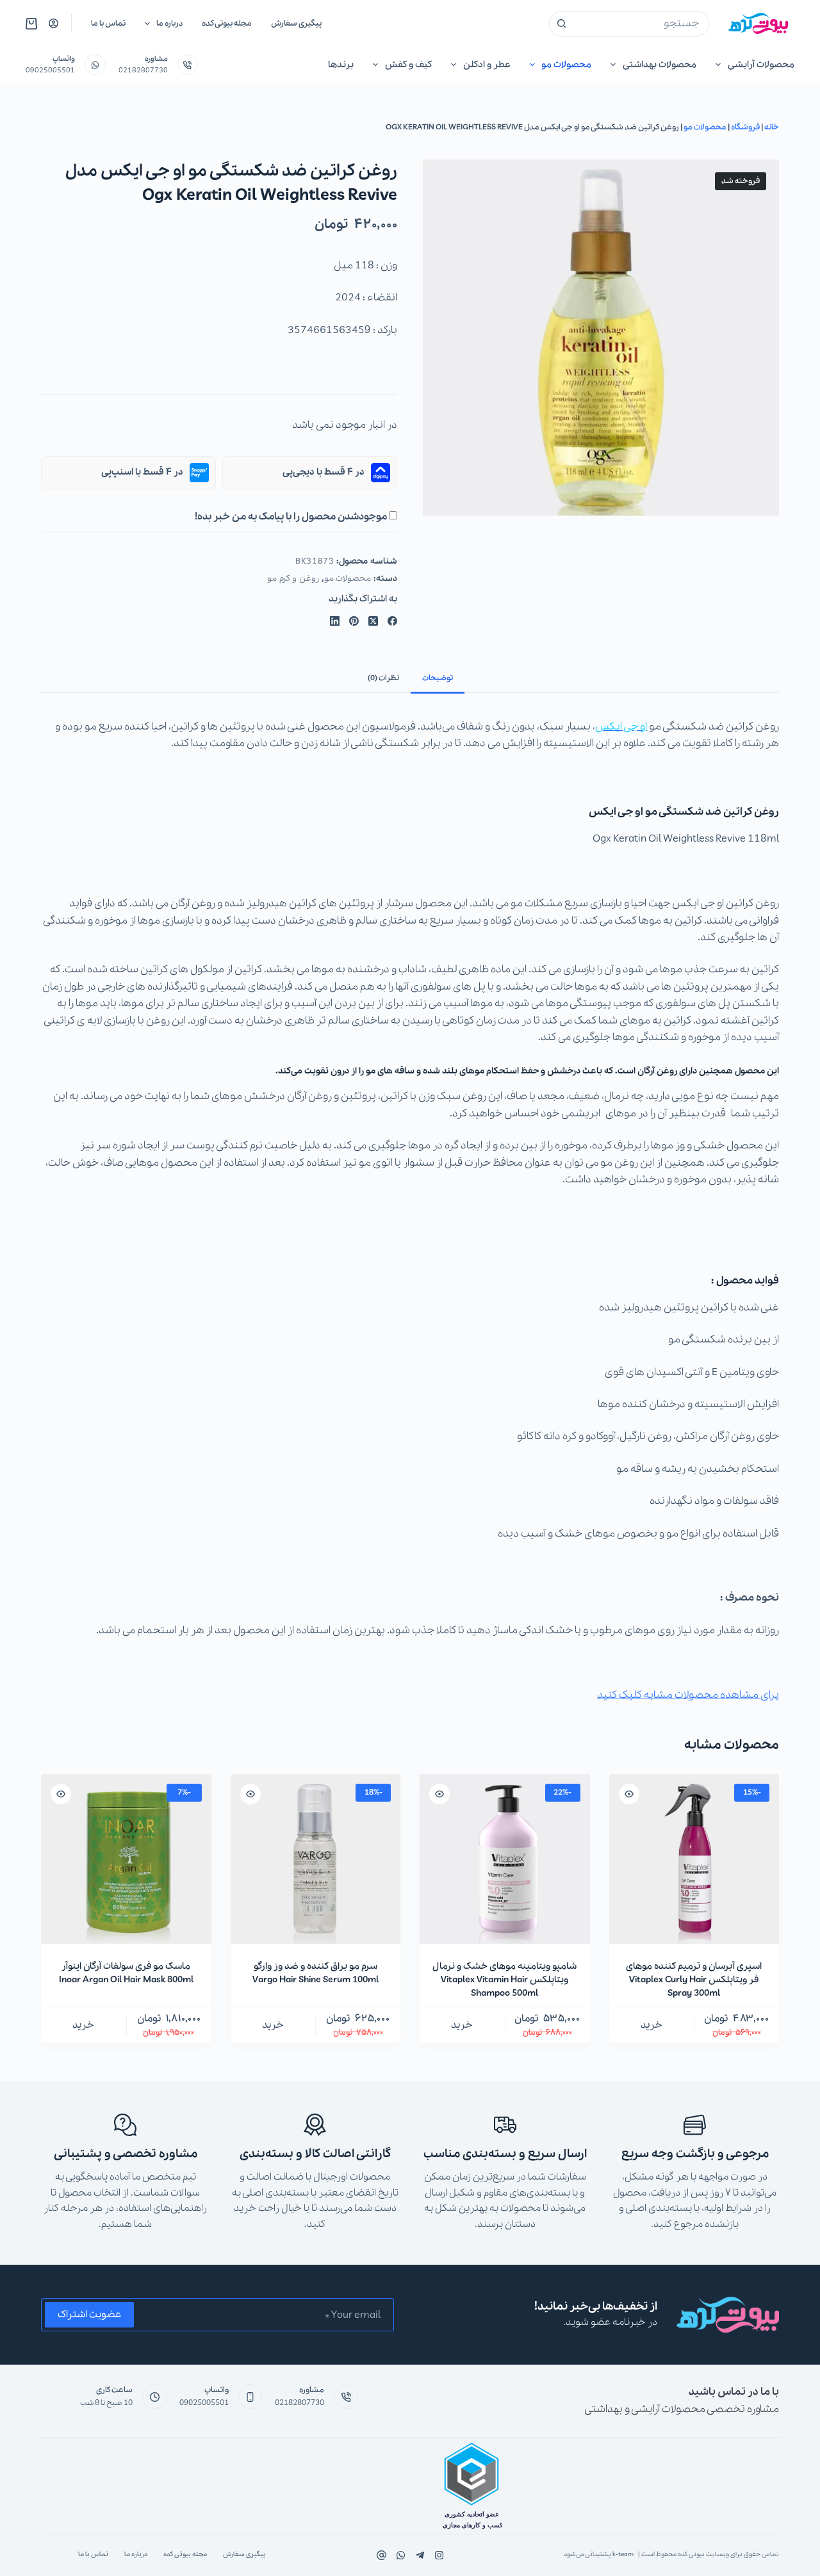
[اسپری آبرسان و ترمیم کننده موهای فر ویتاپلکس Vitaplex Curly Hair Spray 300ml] (694, 1859)
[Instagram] (401, 2555)
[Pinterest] (354, 621)
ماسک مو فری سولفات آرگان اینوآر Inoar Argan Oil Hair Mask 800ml (126, 1973)
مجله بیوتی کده (227, 23)
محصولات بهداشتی (660, 65)
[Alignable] (381, 2555)
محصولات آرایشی (761, 65)
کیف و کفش (408, 65)
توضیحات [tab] (438, 678)
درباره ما (169, 23)
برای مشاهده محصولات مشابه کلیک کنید (688, 1695)
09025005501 (50, 70)
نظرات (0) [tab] (383, 678)
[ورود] (53, 23)
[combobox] (641, 24)
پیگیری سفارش (296, 23)
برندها (341, 65)
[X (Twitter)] (373, 621)
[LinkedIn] (335, 621)
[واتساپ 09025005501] (95, 65)
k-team (623, 2555)
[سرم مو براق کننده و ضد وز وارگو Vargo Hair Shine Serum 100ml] (316, 1859)
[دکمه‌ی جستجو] (562, 24)
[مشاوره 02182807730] (188, 65)
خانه (772, 127)
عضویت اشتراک (89, 2315)
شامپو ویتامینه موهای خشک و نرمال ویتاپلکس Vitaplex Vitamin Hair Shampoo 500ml (504, 1980)
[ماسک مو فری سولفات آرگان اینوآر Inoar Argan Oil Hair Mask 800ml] (126, 1859)
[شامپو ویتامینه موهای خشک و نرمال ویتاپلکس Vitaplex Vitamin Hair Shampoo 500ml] (505, 1859)
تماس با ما (108, 23)
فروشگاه (745, 127)
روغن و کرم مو (293, 579)
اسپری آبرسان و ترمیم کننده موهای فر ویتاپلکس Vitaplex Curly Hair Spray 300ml (694, 1980)
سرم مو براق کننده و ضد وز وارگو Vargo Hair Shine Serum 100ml (316, 1973)
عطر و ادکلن (487, 65)
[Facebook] (392, 621)
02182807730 (143, 70)
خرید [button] (652, 2025)
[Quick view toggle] (629, 1794)
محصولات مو (566, 65)
